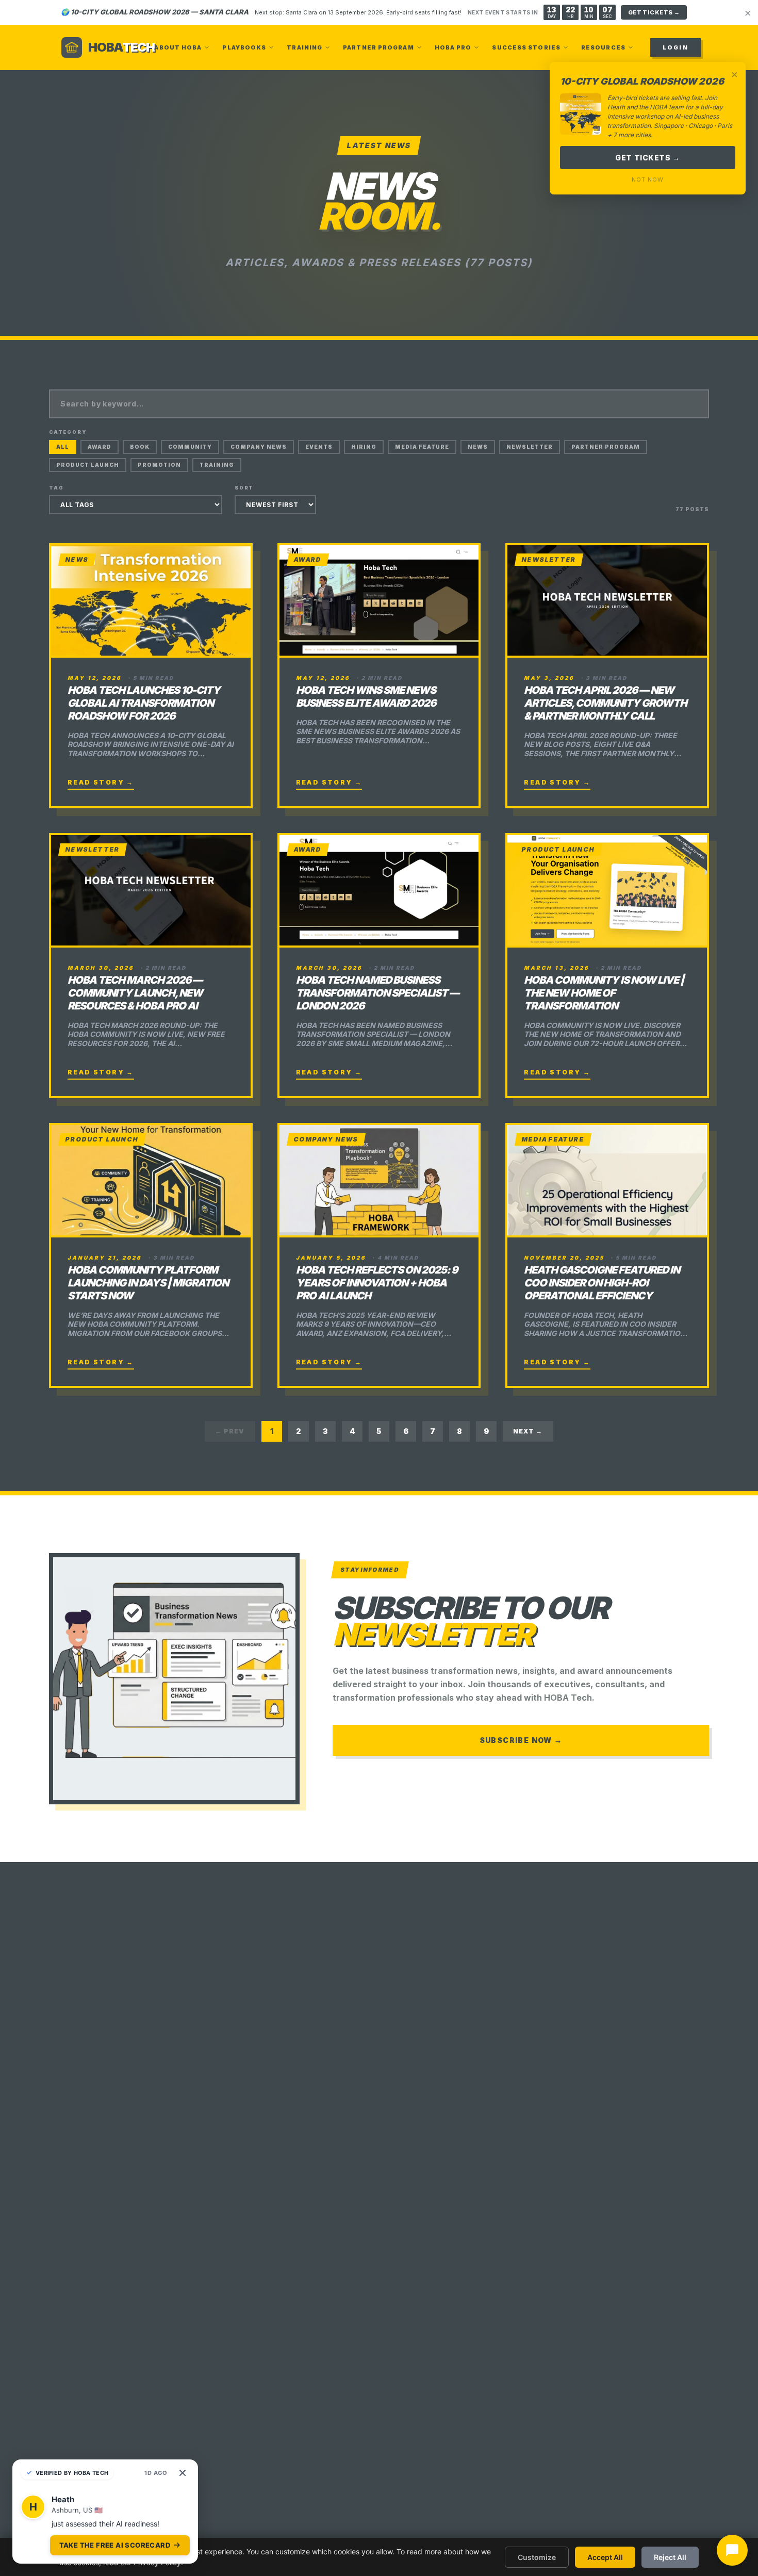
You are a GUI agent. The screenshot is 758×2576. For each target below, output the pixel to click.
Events (319, 447)
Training (217, 465)
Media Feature (422, 447)
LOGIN (675, 47)
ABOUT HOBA (178, 47)
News (478, 447)
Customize (537, 2557)
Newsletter (530, 447)
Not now (647, 180)
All (63, 447)
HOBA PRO (453, 47)
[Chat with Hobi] (732, 2550)
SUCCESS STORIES (526, 47)
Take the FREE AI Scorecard (115, 2548)
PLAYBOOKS (244, 47)
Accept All (605, 2557)
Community (190, 447)
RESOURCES (603, 47)
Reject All (670, 2557)
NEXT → (528, 1431)
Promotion (159, 465)
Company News (259, 447)
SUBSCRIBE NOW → (521, 1740)
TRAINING (304, 47)
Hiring (364, 447)
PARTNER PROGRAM (378, 47)
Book (140, 447)
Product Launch (88, 465)
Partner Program (606, 447)
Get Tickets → (647, 158)
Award (100, 447)
